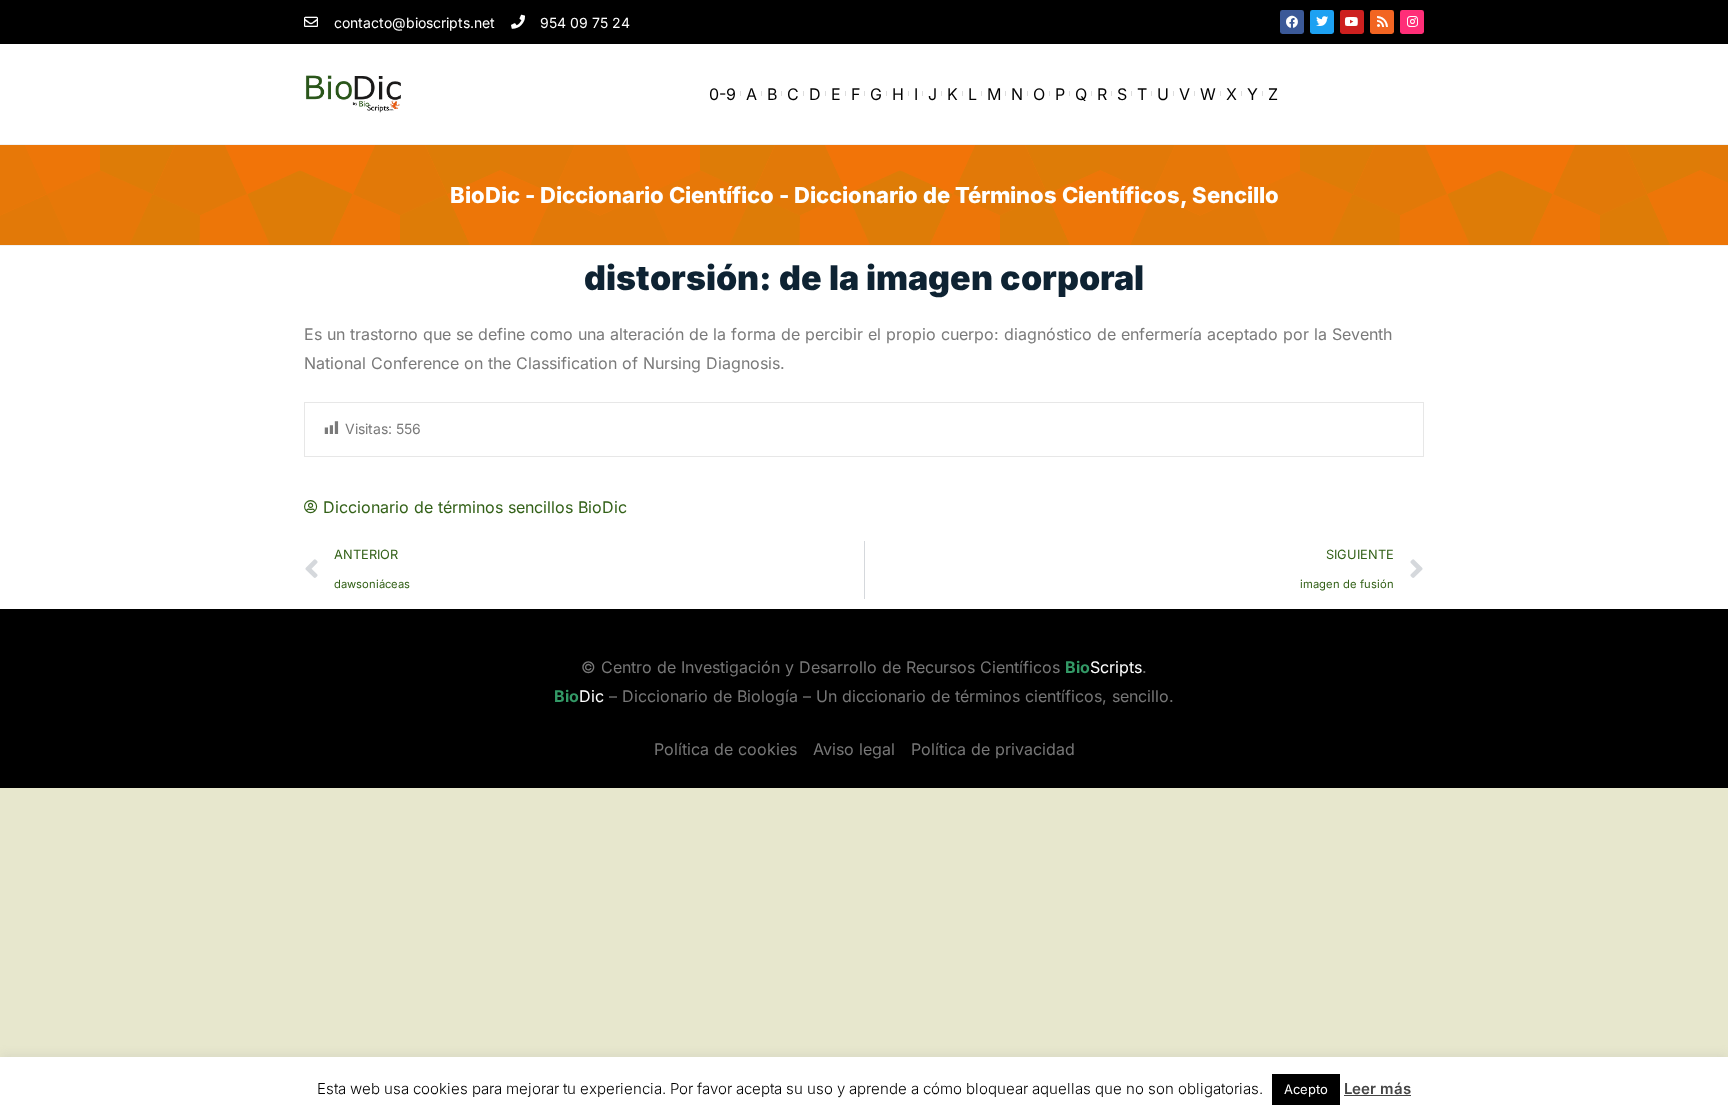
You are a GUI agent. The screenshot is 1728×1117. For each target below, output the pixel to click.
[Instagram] (1412, 22)
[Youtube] (1352, 22)
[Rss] (1382, 22)
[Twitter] (1322, 22)
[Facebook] (1292, 22)
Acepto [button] (1306, 1089)
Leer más (1377, 1088)
